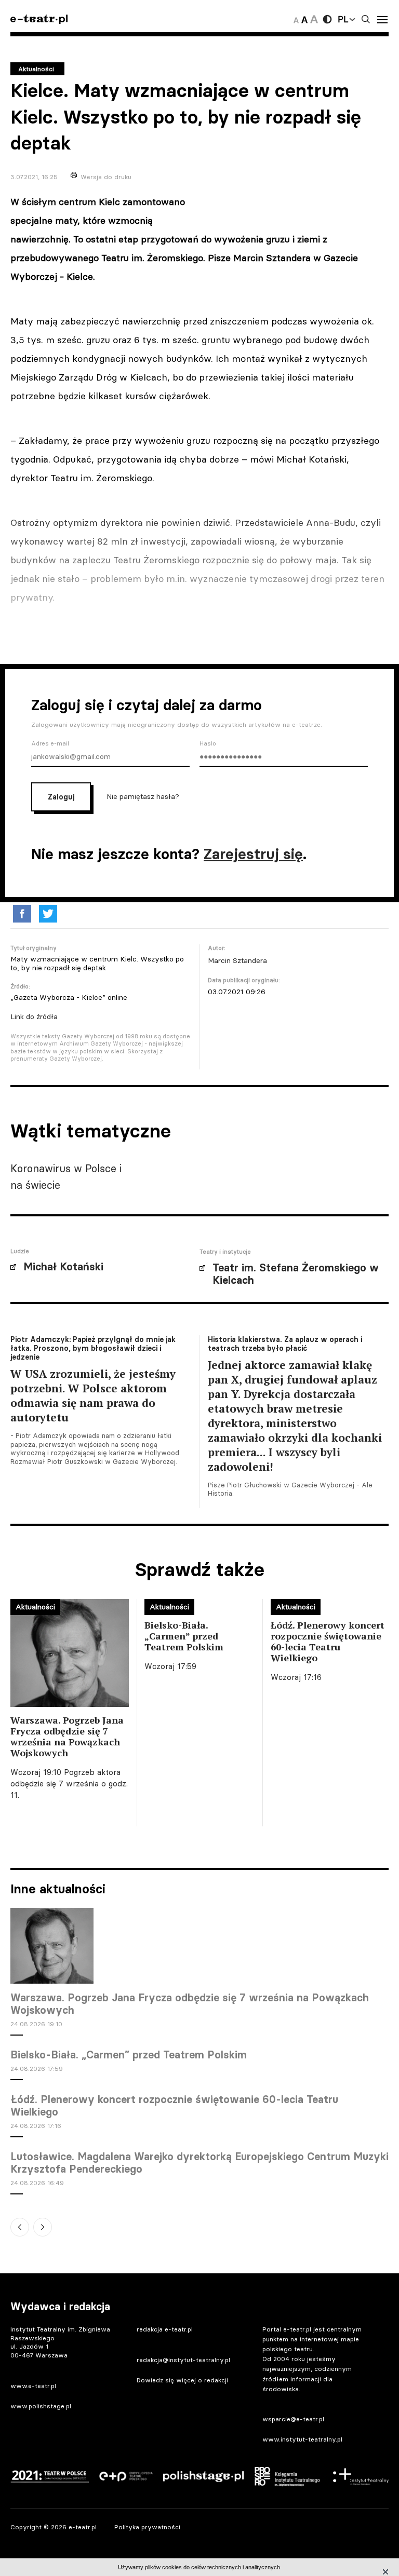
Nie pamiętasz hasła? (143, 796)
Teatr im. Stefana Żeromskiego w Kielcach (296, 1274)
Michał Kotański (63, 1267)
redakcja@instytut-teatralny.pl (183, 2360)
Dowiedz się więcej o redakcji (182, 2380)
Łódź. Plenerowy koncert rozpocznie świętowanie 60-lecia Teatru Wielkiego (174, 2106)
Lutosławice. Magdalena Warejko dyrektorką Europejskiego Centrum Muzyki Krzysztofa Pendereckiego (199, 2163)
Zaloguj (61, 797)
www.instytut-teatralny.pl (302, 2439)
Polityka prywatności (147, 2527)
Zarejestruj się (253, 854)
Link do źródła (34, 1016)
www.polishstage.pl (41, 2406)
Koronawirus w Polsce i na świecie (66, 1177)
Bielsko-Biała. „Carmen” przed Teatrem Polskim (129, 2055)
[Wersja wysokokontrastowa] (327, 19)
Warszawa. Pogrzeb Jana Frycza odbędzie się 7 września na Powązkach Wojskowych (190, 2004)
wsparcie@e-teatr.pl (293, 2419)
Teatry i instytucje (225, 1252)
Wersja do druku (106, 177)
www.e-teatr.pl (33, 2386)
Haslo (208, 743)
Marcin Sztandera (237, 960)
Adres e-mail (50, 743)
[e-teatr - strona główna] (39, 19)
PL (343, 19)
